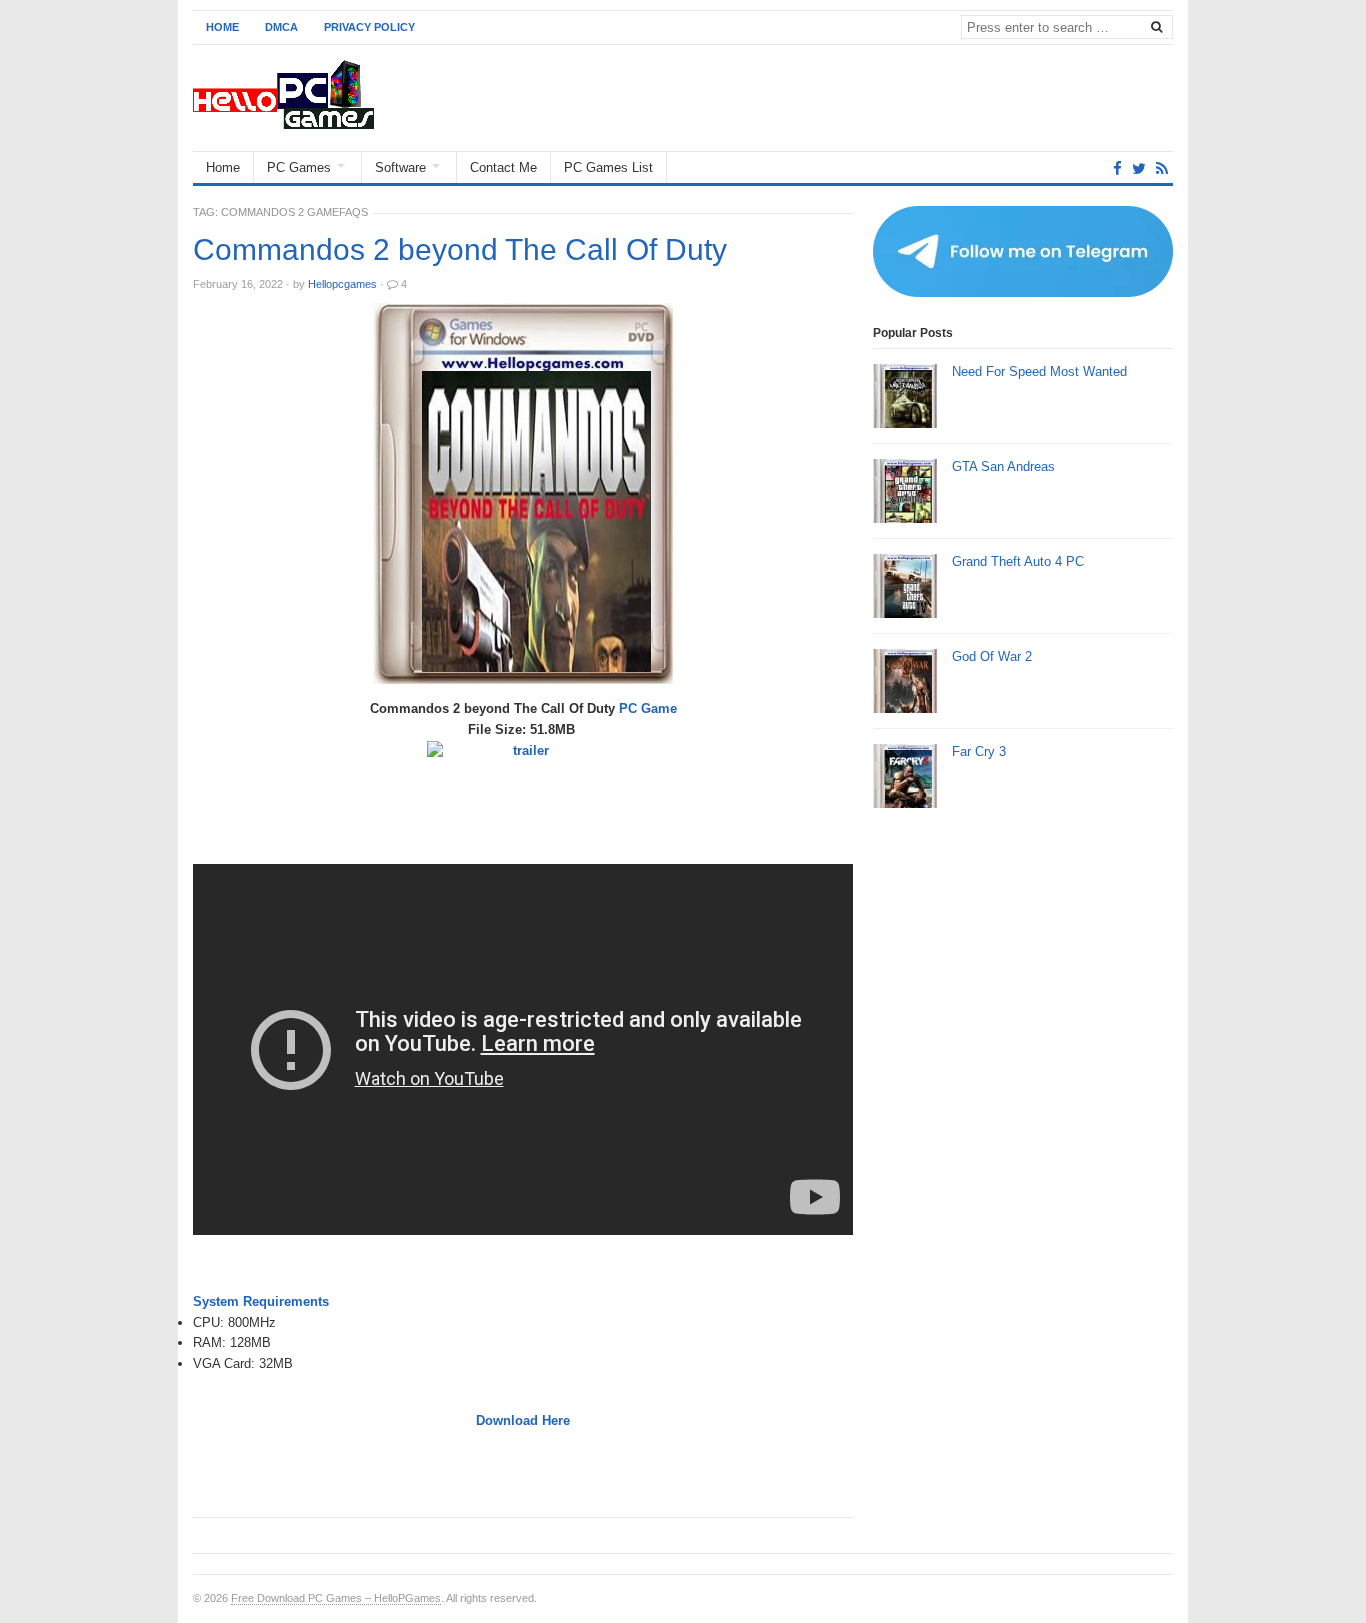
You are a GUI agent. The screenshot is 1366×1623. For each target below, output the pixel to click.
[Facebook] (1117, 168)
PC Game (648, 708)
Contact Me (503, 167)
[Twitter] (1139, 168)
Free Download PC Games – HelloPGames (336, 1598)
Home (222, 27)
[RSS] (1162, 168)
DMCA (281, 27)
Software (400, 167)
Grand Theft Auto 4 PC (1018, 561)
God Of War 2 (992, 656)
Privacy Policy (369, 27)
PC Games (299, 167)
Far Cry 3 (979, 751)
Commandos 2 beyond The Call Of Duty (460, 250)
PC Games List (608, 167)
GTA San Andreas (1003, 466)
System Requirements (261, 1301)
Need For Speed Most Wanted (1039, 371)
